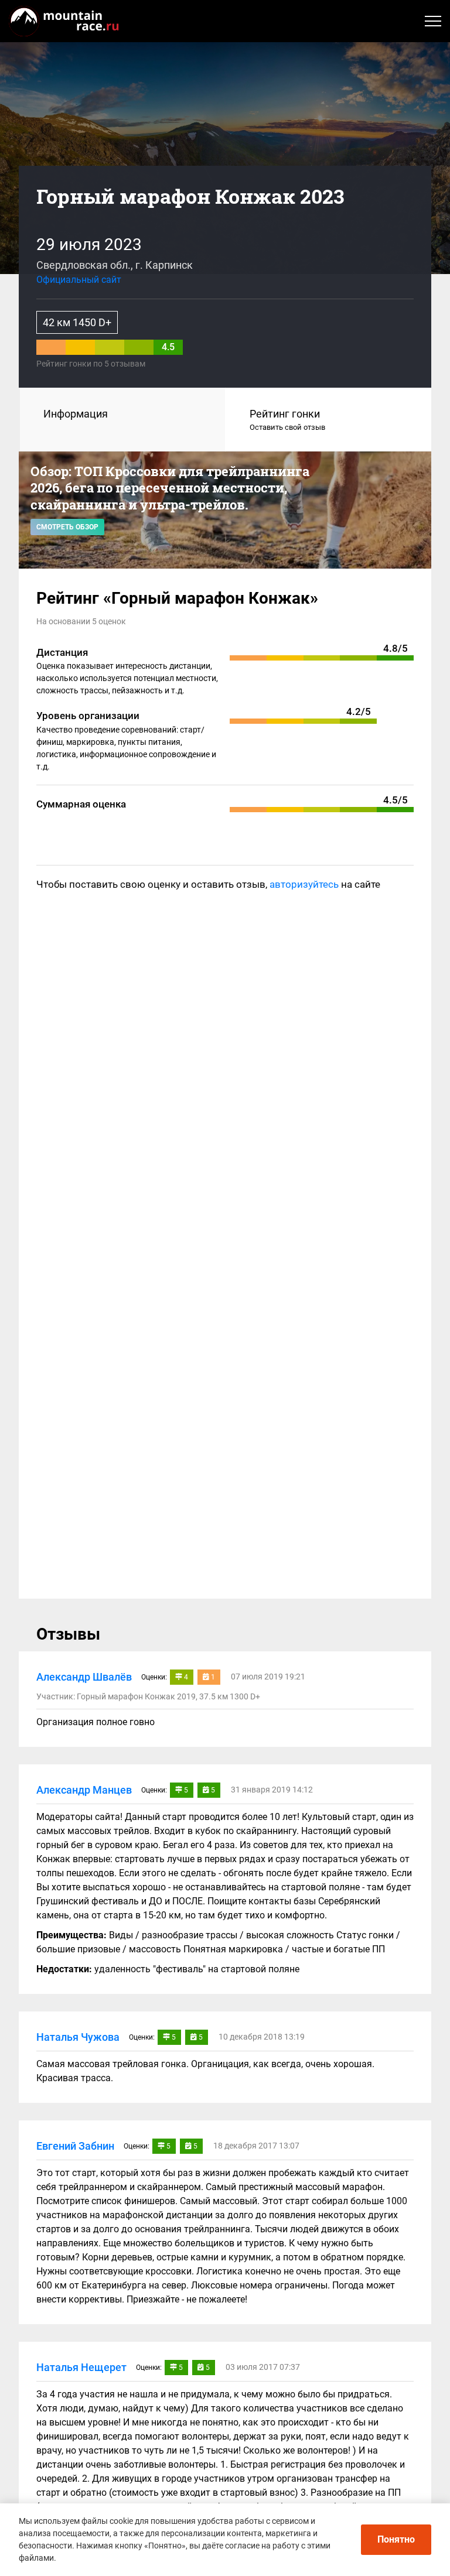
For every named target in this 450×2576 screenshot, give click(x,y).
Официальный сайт (79, 280)
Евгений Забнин (75, 2146)
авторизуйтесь (304, 884)
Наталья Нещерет (81, 2367)
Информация (76, 414)
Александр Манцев (84, 1790)
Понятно (396, 2539)
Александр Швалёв (84, 1677)
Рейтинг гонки (287, 420)
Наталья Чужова (78, 2037)
